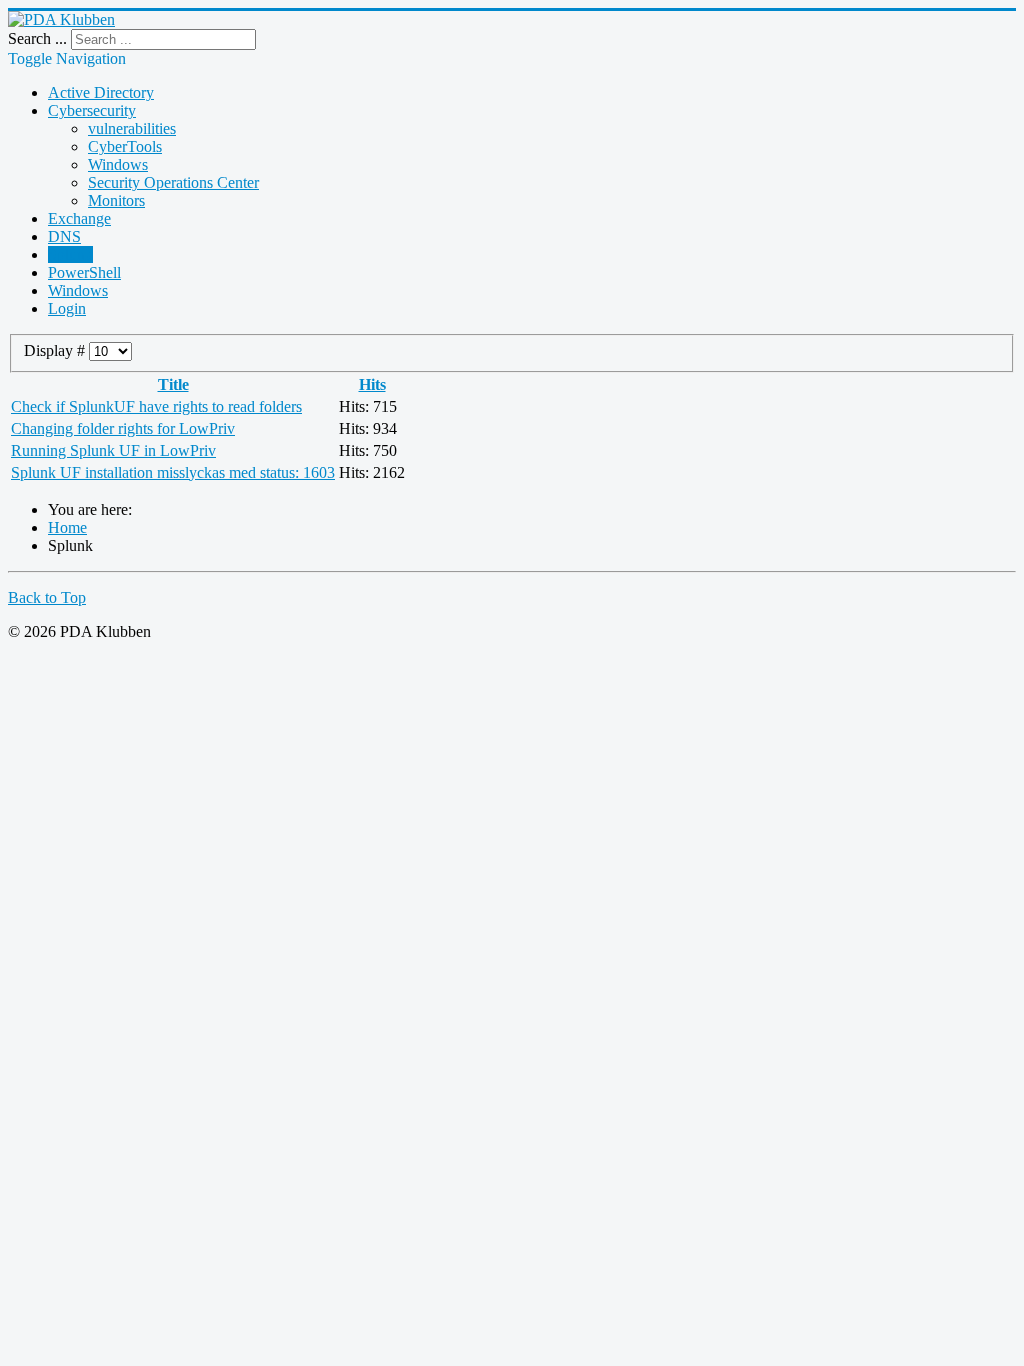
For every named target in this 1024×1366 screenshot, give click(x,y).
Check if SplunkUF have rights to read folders (156, 406)
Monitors (116, 200)
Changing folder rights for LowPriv (123, 428)
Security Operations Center (173, 182)
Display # (56, 350)
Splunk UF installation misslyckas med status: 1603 (173, 472)
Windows (118, 164)
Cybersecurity (92, 110)
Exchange (79, 218)
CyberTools (125, 146)
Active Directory (101, 92)
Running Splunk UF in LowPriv (113, 450)
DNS (64, 236)
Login (67, 308)
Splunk (70, 254)
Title (173, 384)
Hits (372, 384)
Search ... (37, 38)
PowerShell (84, 272)
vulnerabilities (132, 128)
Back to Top (47, 597)
